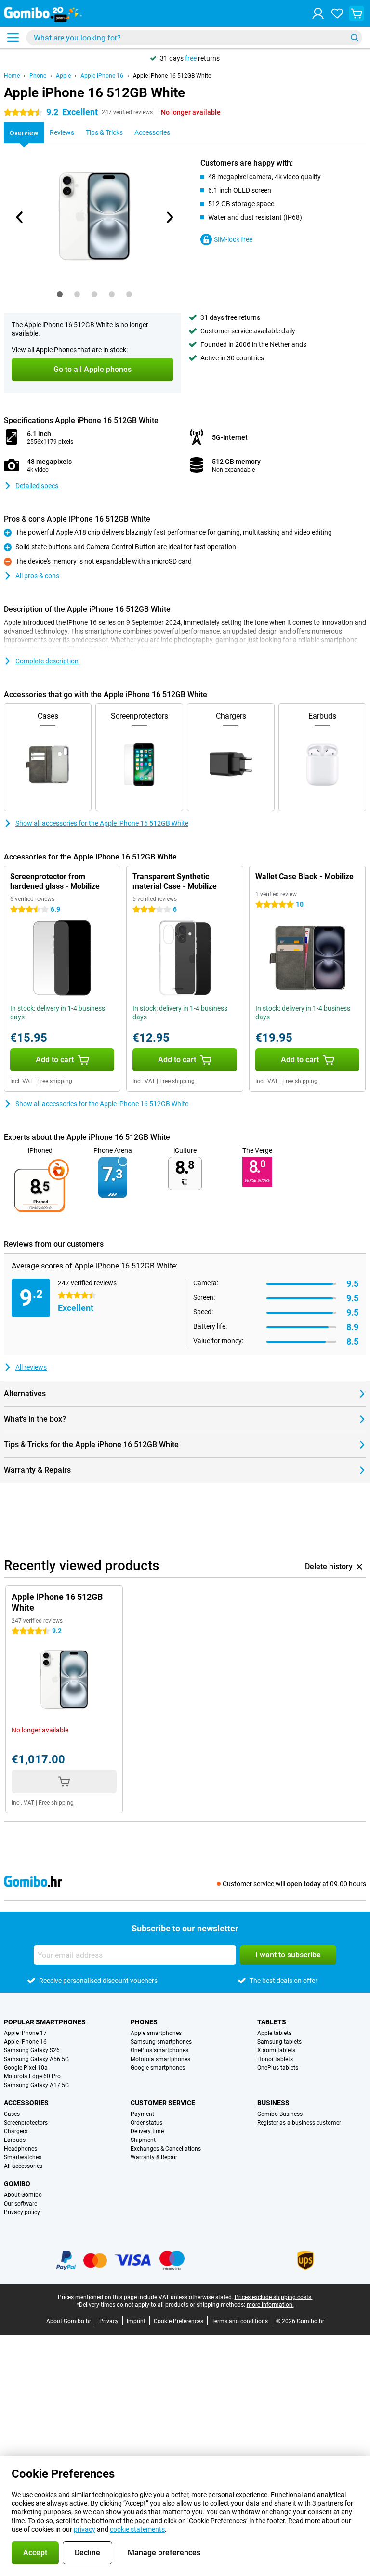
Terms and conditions (240, 2321)
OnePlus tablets (278, 2068)
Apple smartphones (156, 2033)
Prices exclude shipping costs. (274, 2297)
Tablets (272, 2022)
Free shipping (55, 1081)
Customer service (163, 2103)
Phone (38, 76)
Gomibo (17, 2184)
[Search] (355, 38)
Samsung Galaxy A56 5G (36, 2059)
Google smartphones (158, 2068)
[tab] (60, 294)
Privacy (109, 2321)
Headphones (20, 2149)
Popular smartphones (45, 2022)
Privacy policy (22, 2212)
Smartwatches (23, 2157)
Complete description (47, 661)
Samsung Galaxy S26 (32, 2050)
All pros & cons (37, 576)
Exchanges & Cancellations (166, 2149)
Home (12, 76)
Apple (63, 76)
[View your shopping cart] (357, 13)
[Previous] (20, 217)
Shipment (143, 2140)
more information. (270, 2305)
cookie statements (137, 2529)
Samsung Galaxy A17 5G (36, 2085)
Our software (20, 2204)
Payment (142, 2114)
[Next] (169, 217)
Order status (146, 2123)
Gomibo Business (280, 2114)
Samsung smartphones (161, 2042)
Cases (12, 2114)
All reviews (31, 1367)
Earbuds (15, 2140)
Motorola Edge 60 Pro (32, 2076)
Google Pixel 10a (26, 2068)
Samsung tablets (279, 2042)
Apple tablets (274, 2033)
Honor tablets (275, 2059)
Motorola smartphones (160, 2059)
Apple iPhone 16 (102, 76)
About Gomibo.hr (69, 2321)
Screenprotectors (26, 2123)
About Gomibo (23, 2195)
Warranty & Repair (154, 2157)
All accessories (23, 2166)
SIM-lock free (233, 239)
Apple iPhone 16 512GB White (172, 76)
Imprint (136, 2321)
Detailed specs (37, 486)
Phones (144, 2022)
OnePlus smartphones (159, 2050)
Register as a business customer (299, 2123)
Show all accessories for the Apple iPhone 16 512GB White (102, 823)
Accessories (26, 2103)
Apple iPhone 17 (25, 2033)
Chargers (16, 2131)
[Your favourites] (337, 13)
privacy (85, 2529)
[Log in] (318, 13)
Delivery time (147, 2131)
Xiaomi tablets (276, 2050)
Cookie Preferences (178, 2321)
